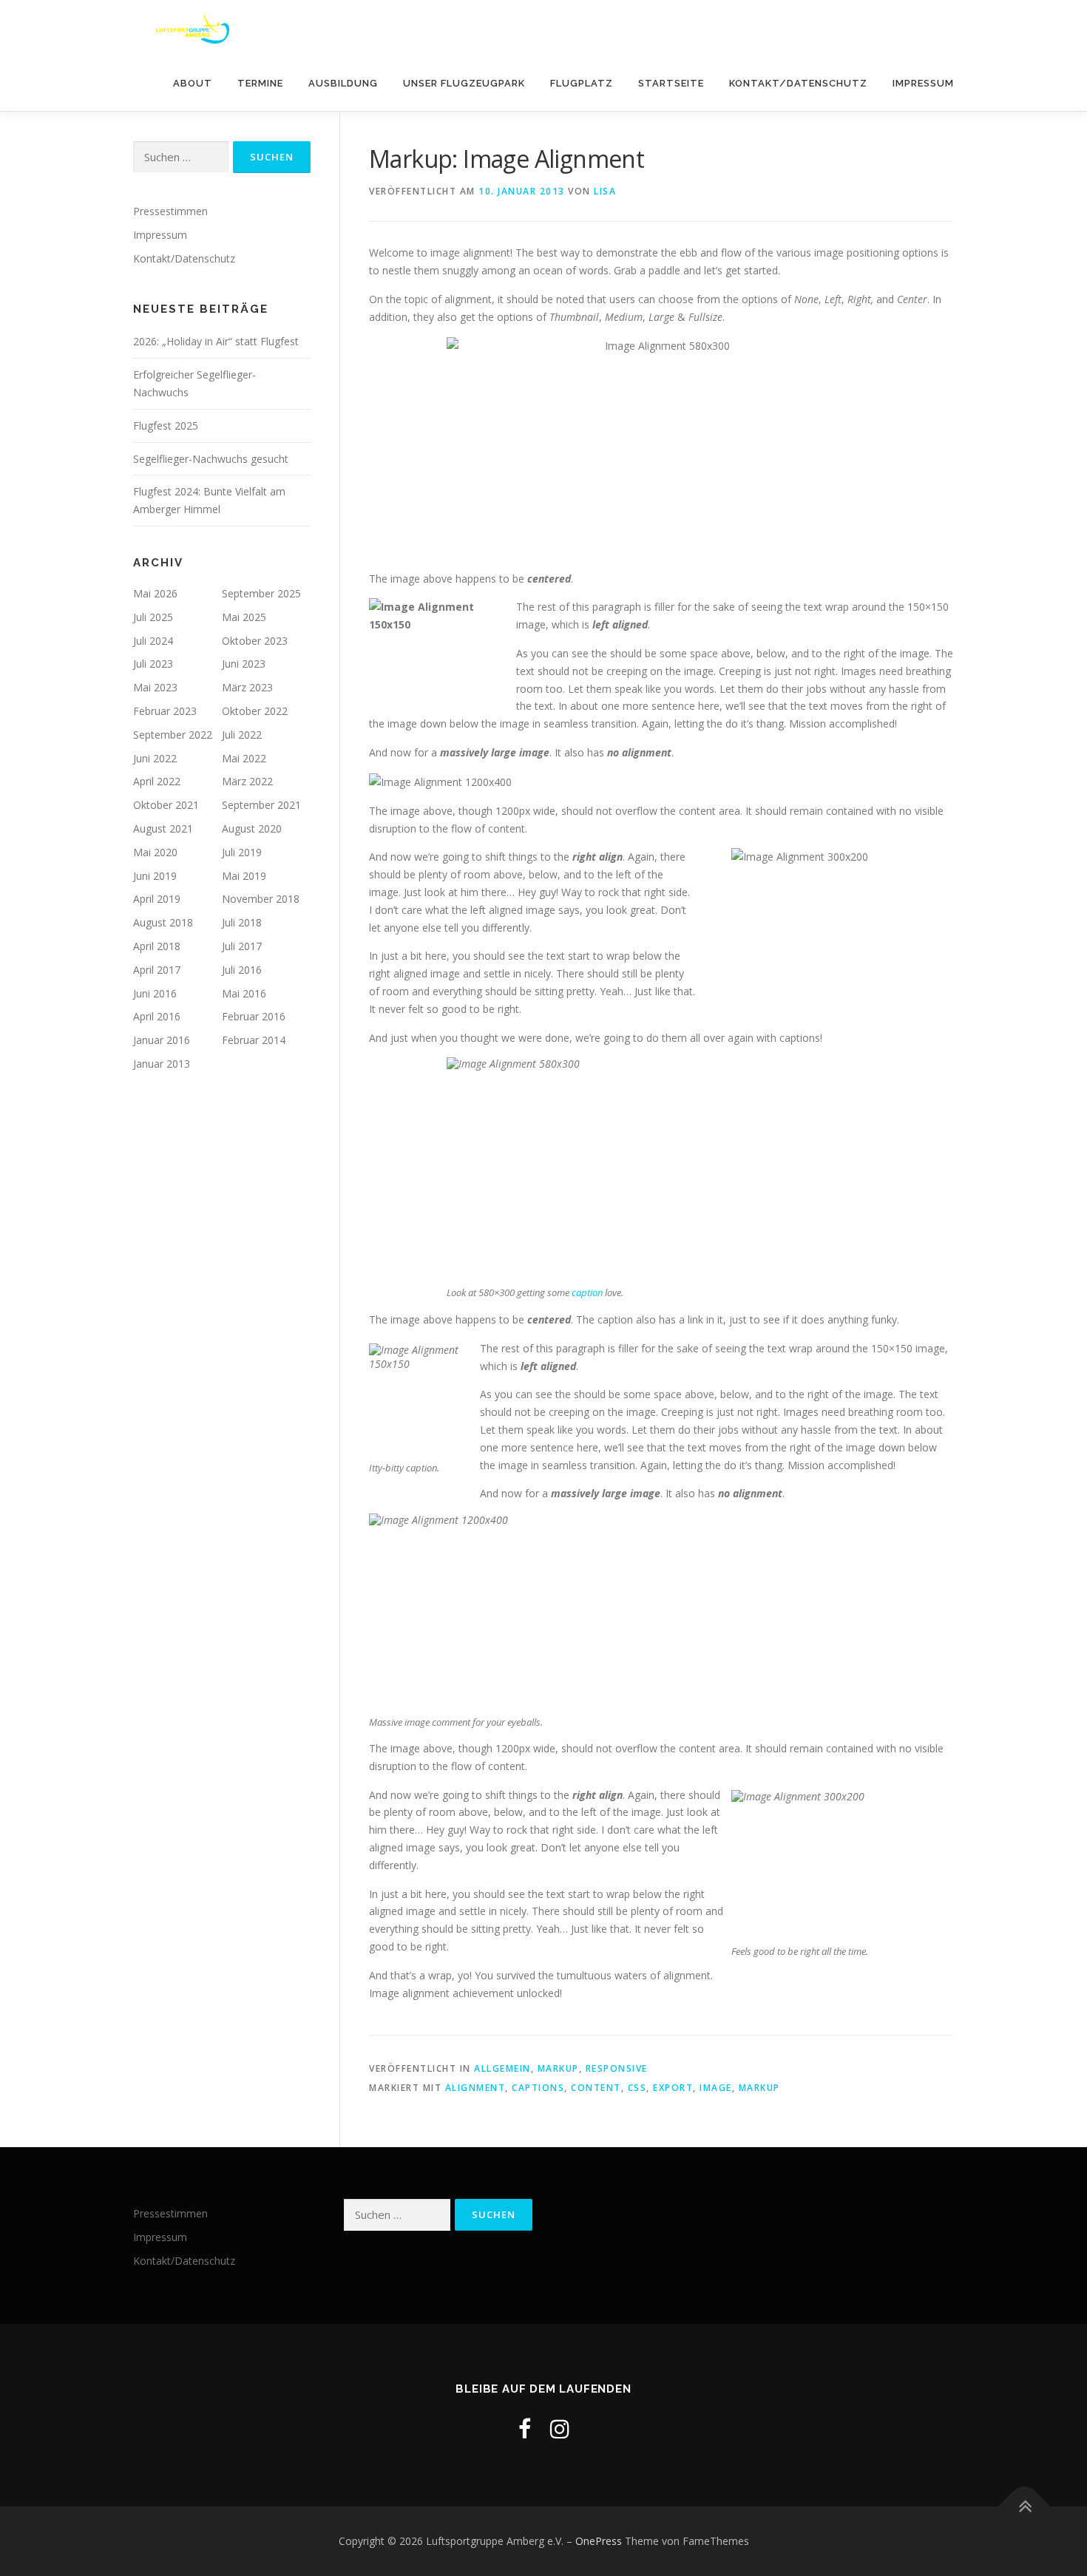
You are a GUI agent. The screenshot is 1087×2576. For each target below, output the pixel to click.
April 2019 (157, 899)
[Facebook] (525, 2428)
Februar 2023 (165, 711)
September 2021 (261, 805)
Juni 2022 (155, 758)
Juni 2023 (244, 664)
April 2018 (157, 946)
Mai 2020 (155, 852)
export (673, 2088)
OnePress (599, 2541)
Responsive (617, 2068)
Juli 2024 (153, 641)
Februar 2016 (254, 1016)
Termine (260, 83)
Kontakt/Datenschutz (798, 83)
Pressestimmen (170, 211)
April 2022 (157, 781)
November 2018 (261, 899)
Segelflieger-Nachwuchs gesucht (211, 459)
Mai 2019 (244, 876)
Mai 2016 (244, 993)
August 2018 (163, 922)
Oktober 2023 (255, 641)
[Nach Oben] (1025, 2507)
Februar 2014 (254, 1040)
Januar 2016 (162, 1040)
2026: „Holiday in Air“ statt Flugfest (216, 341)
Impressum (923, 83)
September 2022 (173, 735)
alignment (475, 2088)
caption (587, 1292)
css (637, 2088)
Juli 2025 (153, 617)
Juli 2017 (242, 946)
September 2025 (261, 593)
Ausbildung (343, 83)
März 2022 (247, 781)
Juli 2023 (153, 664)
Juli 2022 (242, 735)
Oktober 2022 (255, 711)
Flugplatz (582, 83)
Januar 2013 (162, 1064)
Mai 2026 (155, 593)
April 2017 (157, 970)
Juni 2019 (155, 876)
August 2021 (163, 828)
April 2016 (157, 1016)
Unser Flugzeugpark (464, 83)
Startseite (671, 83)
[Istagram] (560, 2428)
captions (538, 2088)
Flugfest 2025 (166, 426)
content (596, 2088)
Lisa (605, 191)
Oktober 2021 (166, 805)
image (716, 2088)
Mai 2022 (244, 758)
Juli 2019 (242, 852)
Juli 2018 (242, 922)
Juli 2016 (242, 970)
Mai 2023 (155, 687)
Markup (558, 2068)
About (193, 83)
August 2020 (252, 828)
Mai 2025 (244, 617)
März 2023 (247, 687)
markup (759, 2088)
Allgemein (502, 2068)
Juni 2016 (155, 993)
